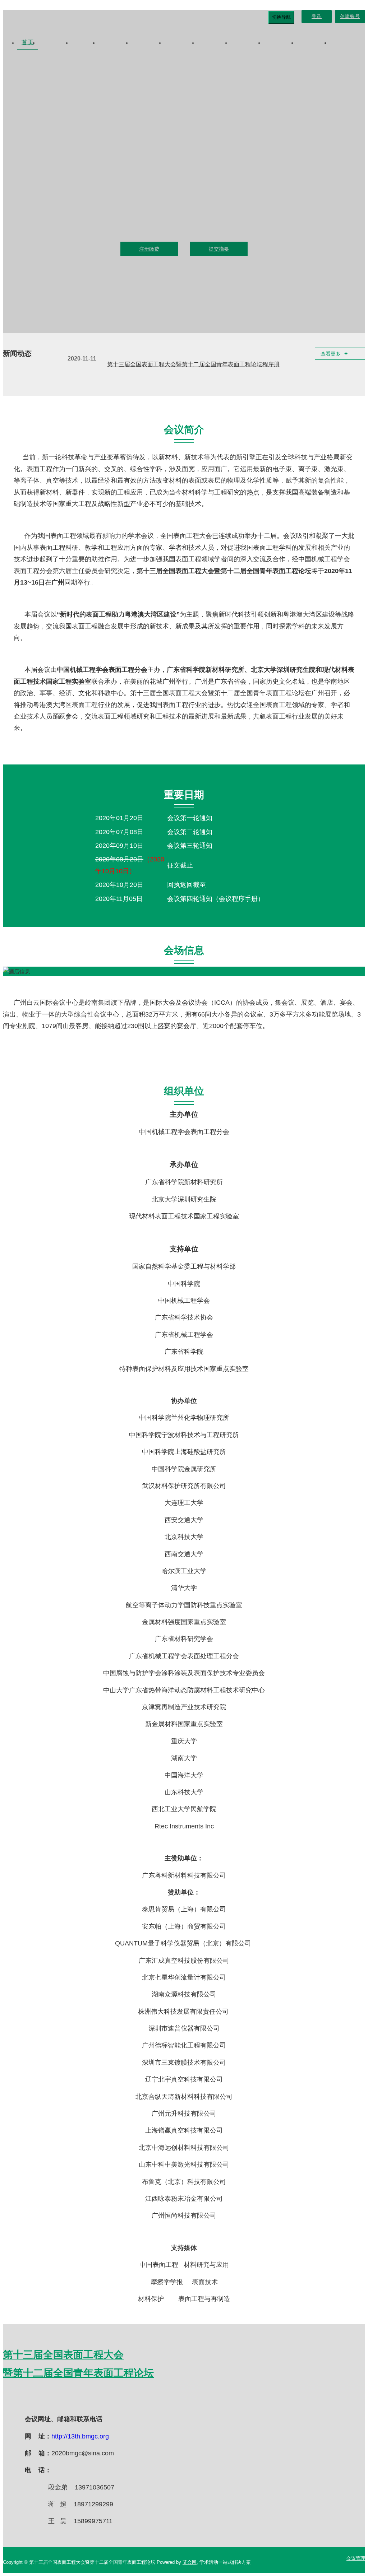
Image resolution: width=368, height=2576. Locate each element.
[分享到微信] (28, 2399)
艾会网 (190, 2562)
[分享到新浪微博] (10, 2399)
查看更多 (334, 354)
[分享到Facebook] (46, 2399)
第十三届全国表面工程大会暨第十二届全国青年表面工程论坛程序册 (193, 364)
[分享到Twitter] (64, 2399)
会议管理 (356, 2558)
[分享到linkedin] (82, 2399)
